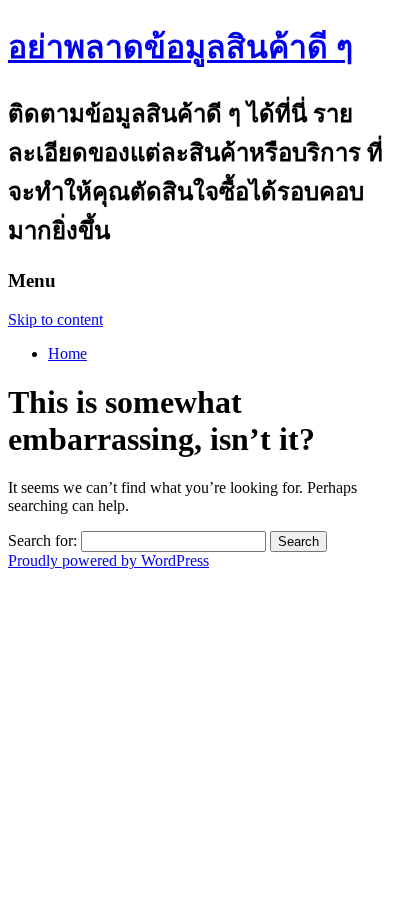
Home (67, 353)
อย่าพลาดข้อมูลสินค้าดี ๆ (180, 47)
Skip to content (55, 319)
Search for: (42, 540)
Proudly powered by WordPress (108, 560)
